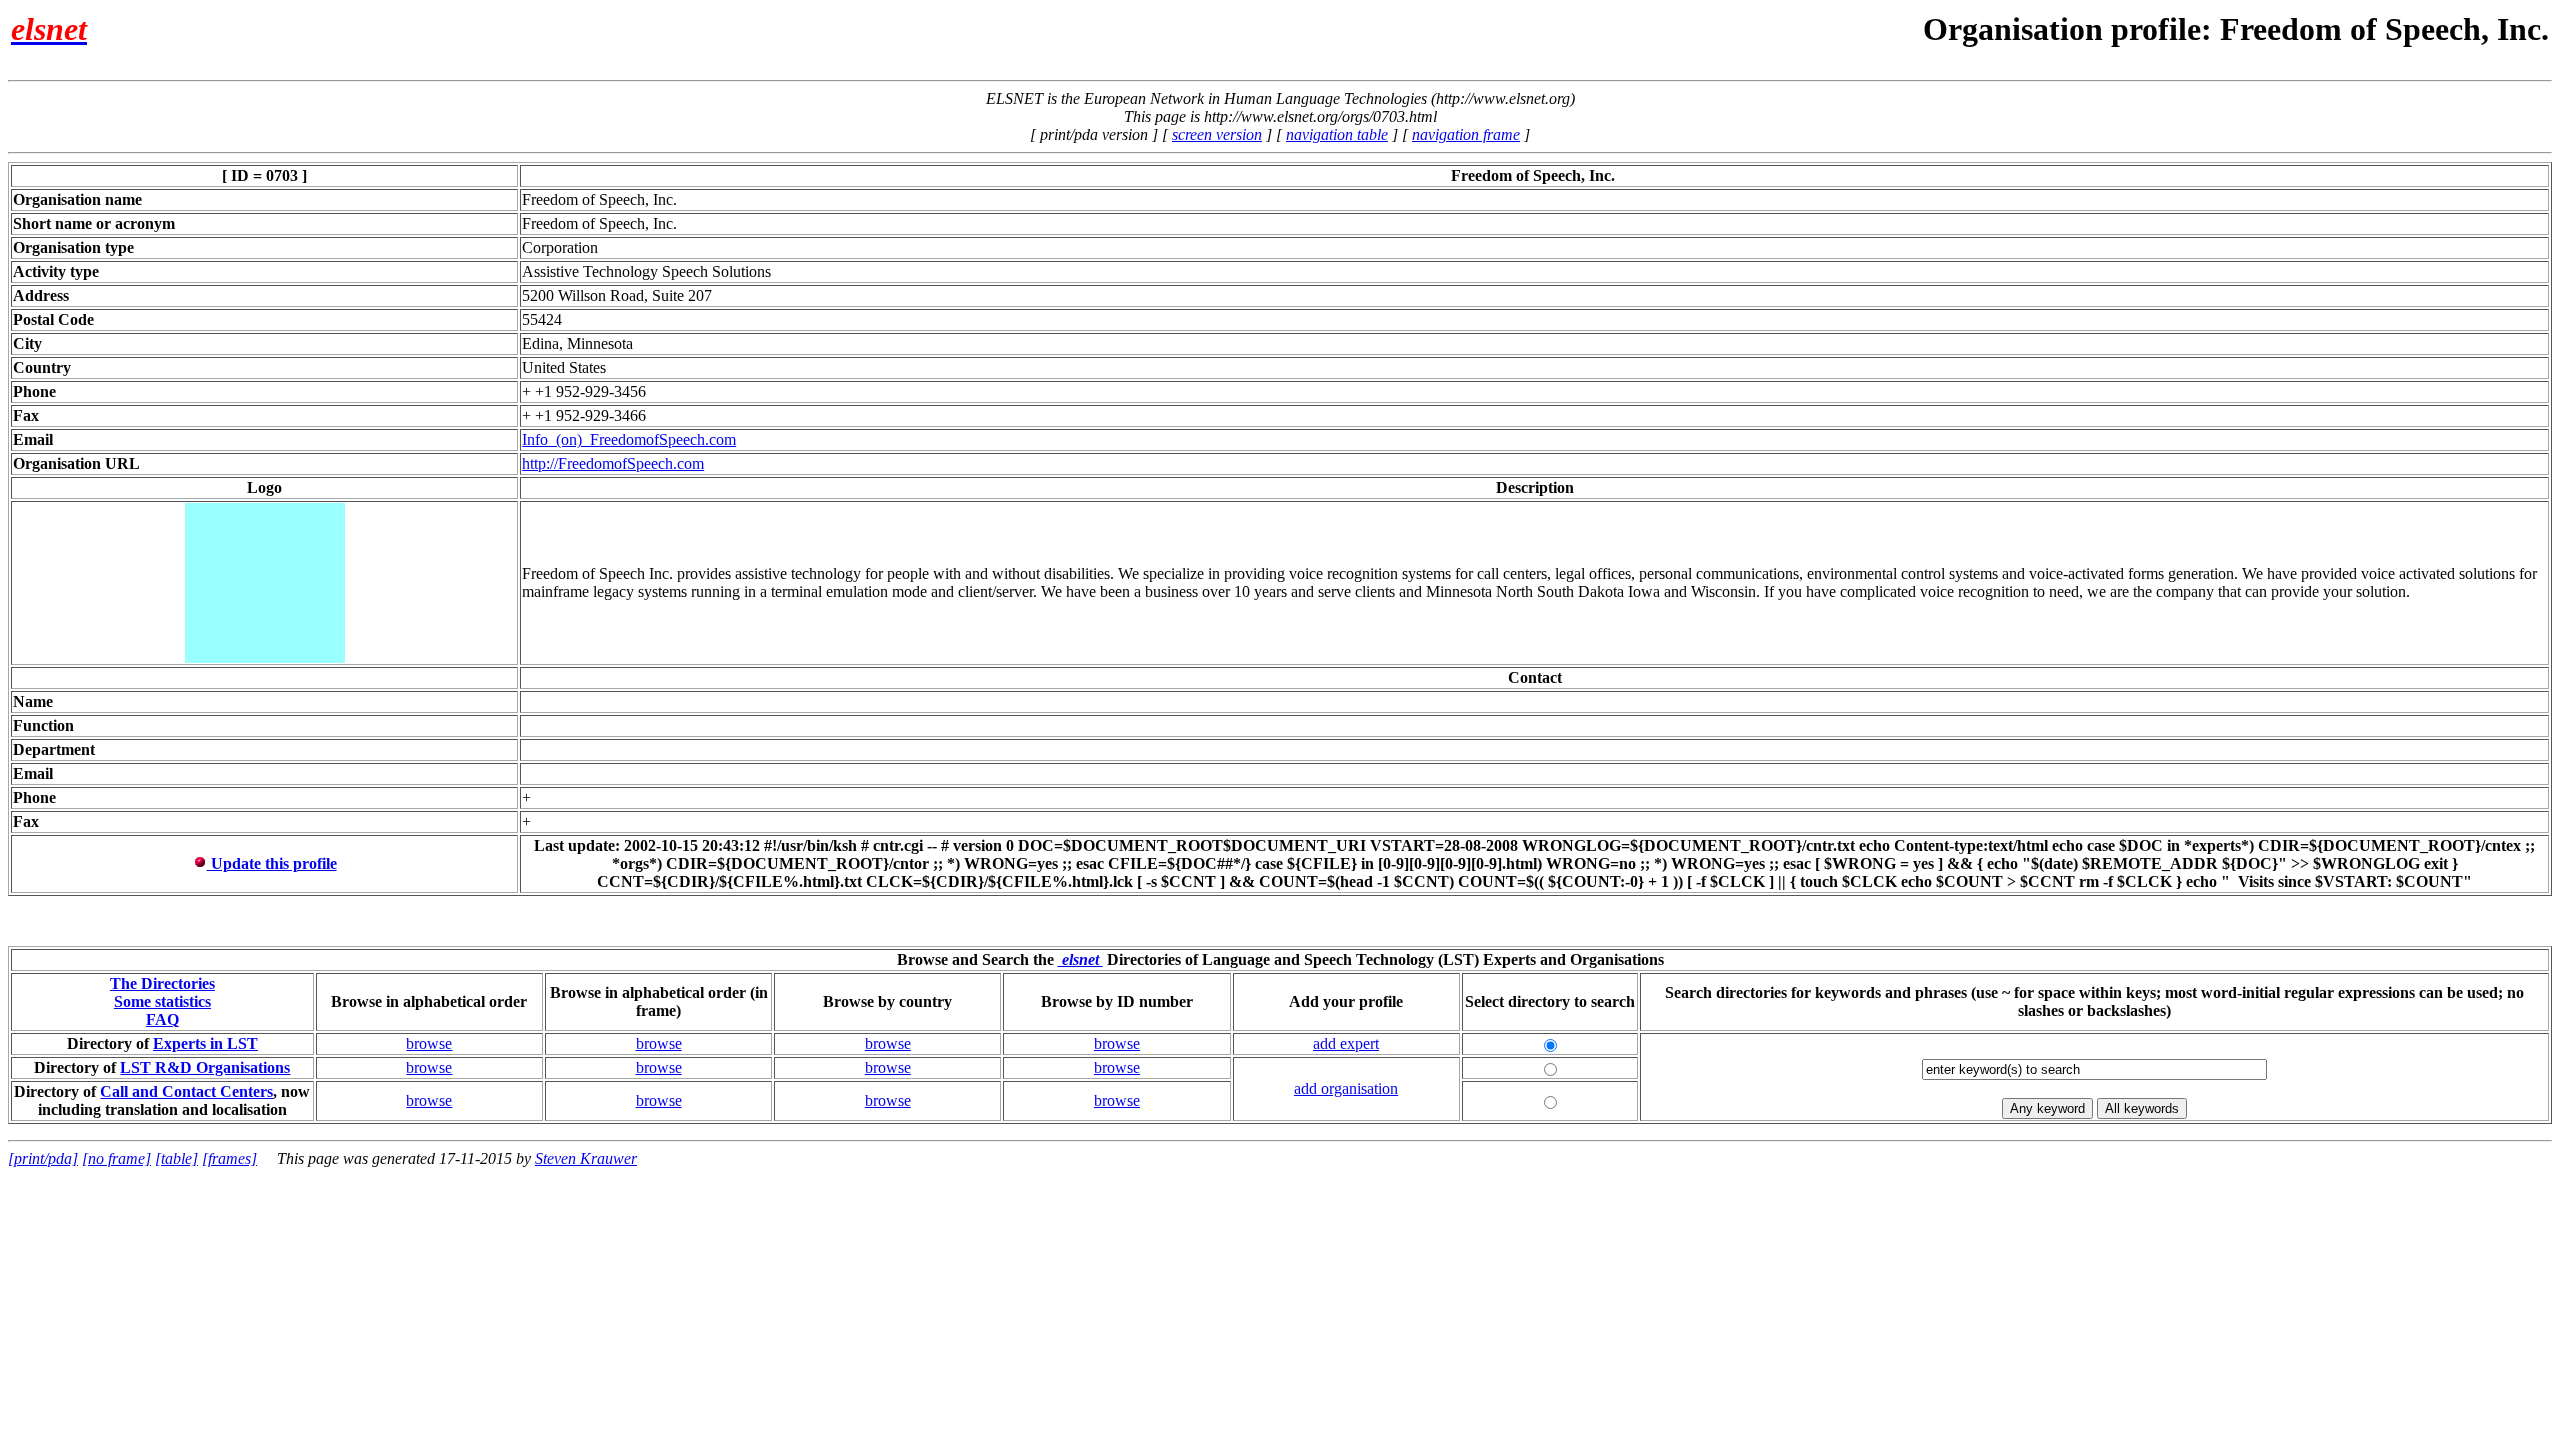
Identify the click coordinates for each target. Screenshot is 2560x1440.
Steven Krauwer (586, 1158)
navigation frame (1466, 134)
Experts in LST (205, 1043)
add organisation (1346, 1088)
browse (429, 1043)
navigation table (1337, 134)
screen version (1217, 134)
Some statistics (162, 1001)
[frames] (229, 1158)
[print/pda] (43, 1158)
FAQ (162, 1019)
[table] (176, 1158)
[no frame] (116, 1158)
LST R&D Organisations (205, 1067)
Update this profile (272, 863)
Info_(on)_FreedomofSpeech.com (629, 439)
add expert (1346, 1043)
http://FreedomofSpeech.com (613, 463)
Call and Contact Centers (186, 1091)
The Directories (162, 983)
